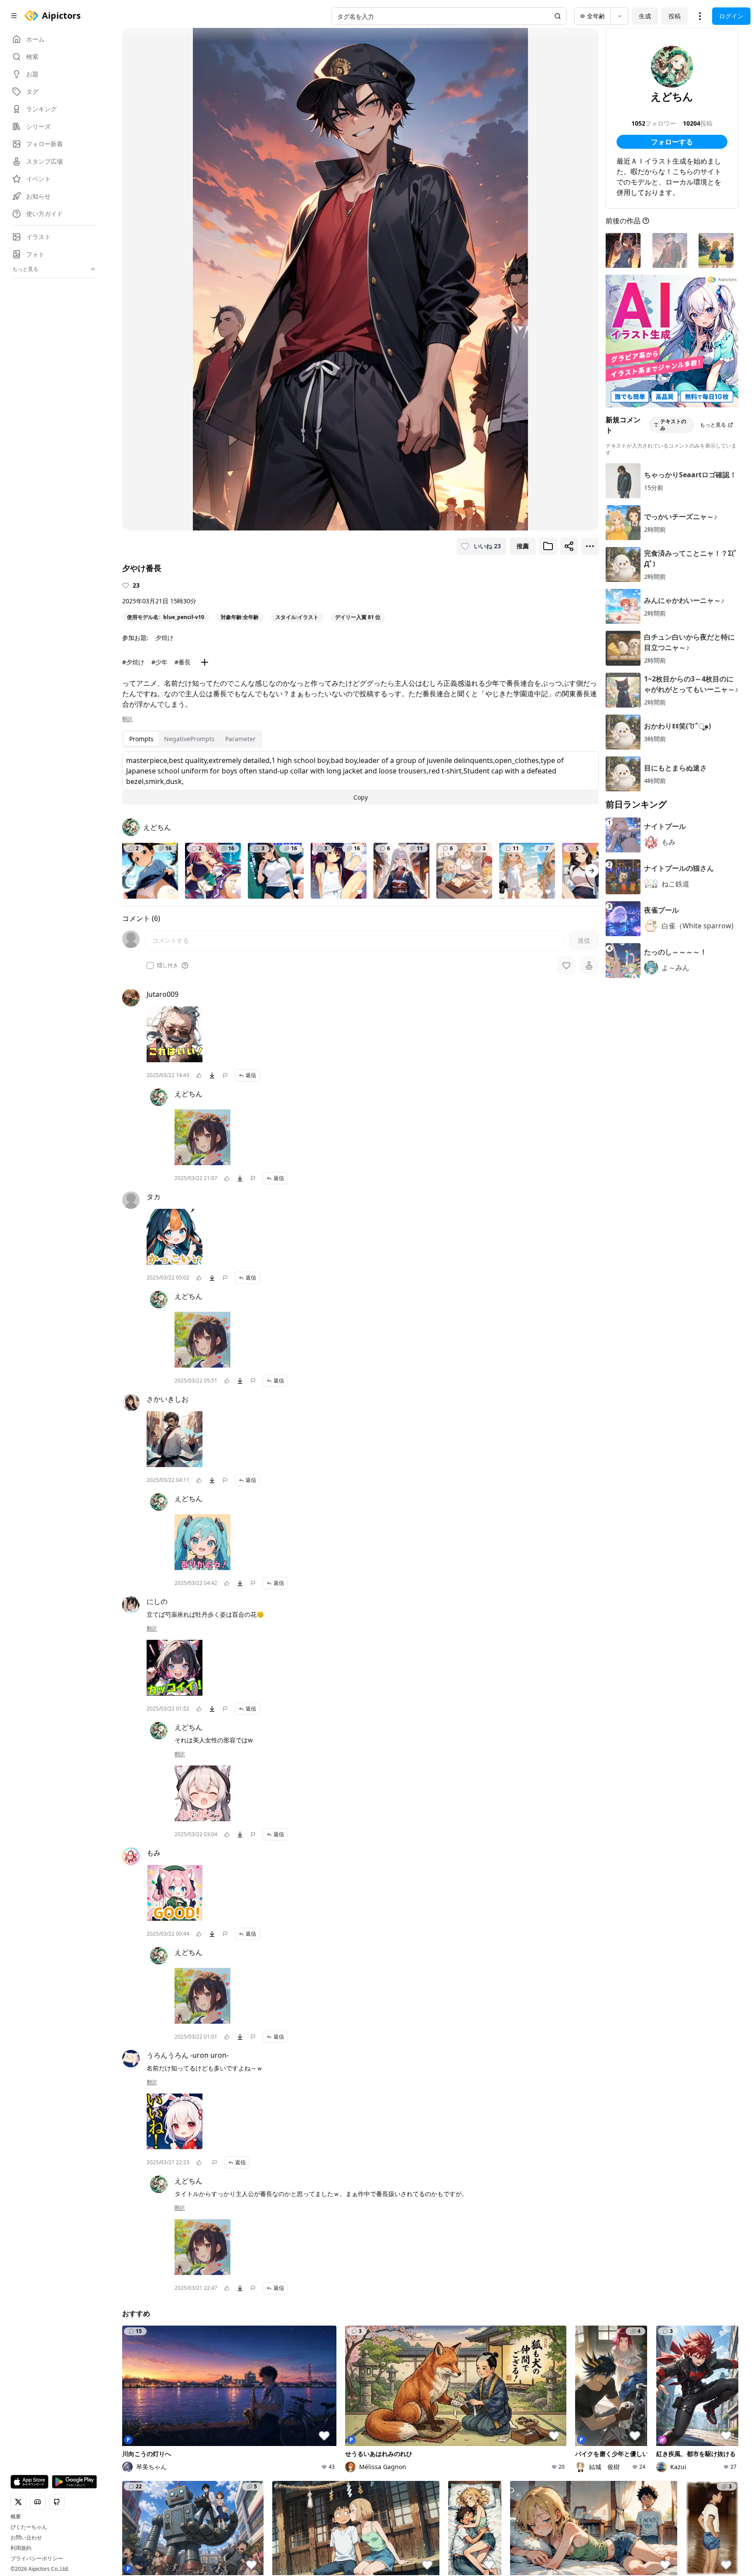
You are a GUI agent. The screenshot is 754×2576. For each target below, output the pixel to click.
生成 (645, 16)
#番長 (183, 662)
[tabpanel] (360, 778)
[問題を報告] (225, 1075)
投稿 (675, 16)
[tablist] (192, 739)
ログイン (731, 16)
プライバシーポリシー (37, 2559)
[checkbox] (150, 965)
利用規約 (21, 2548)
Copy (361, 797)
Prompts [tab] (141, 739)
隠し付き (168, 965)
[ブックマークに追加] (548, 546)
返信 (251, 1075)
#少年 (159, 662)
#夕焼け (133, 662)
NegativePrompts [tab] (189, 739)
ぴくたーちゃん (29, 2527)
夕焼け (165, 638)
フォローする (672, 142)
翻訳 (127, 719)
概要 (16, 2517)
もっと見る (713, 425)
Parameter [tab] (240, 739)
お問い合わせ (26, 2538)
